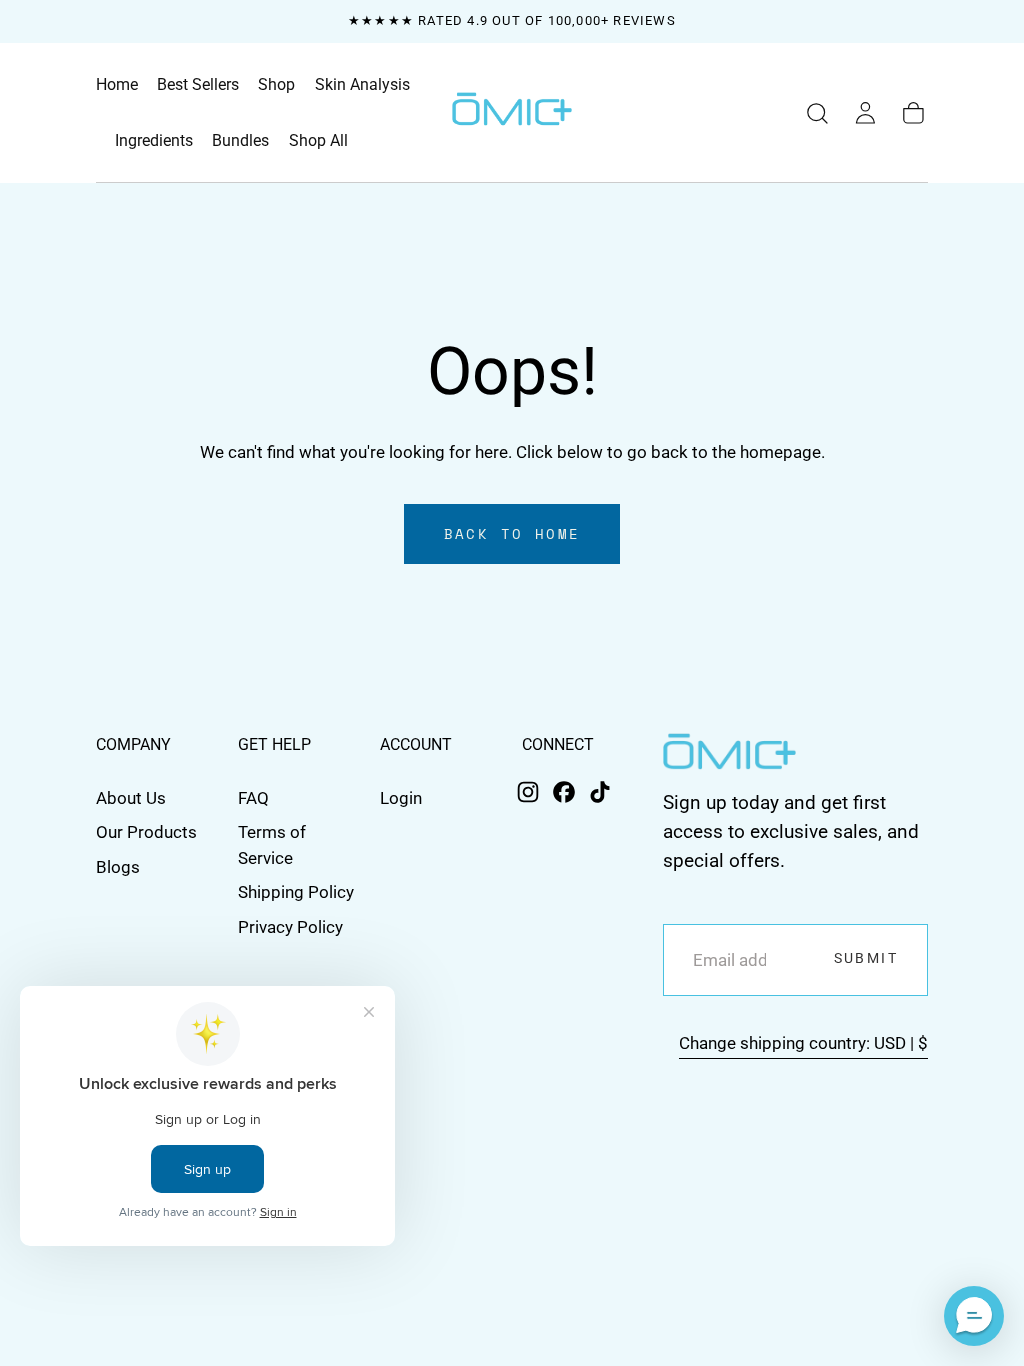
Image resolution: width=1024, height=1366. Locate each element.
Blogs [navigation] (118, 867)
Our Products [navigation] (146, 832)
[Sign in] (865, 113)
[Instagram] (528, 792)
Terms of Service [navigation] (272, 844)
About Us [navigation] (131, 798)
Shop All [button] (318, 141)
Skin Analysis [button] (362, 85)
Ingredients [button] (154, 141)
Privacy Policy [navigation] (290, 927)
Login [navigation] (401, 798)
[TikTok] (600, 792)
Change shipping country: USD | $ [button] (803, 1043)
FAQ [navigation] (253, 798)
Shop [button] (276, 85)
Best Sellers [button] (198, 85)
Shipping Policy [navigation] (296, 892)
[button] (817, 113)
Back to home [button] (512, 533)
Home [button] (117, 85)
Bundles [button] (240, 141)
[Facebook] (564, 792)
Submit (866, 958)
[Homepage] (512, 113)
